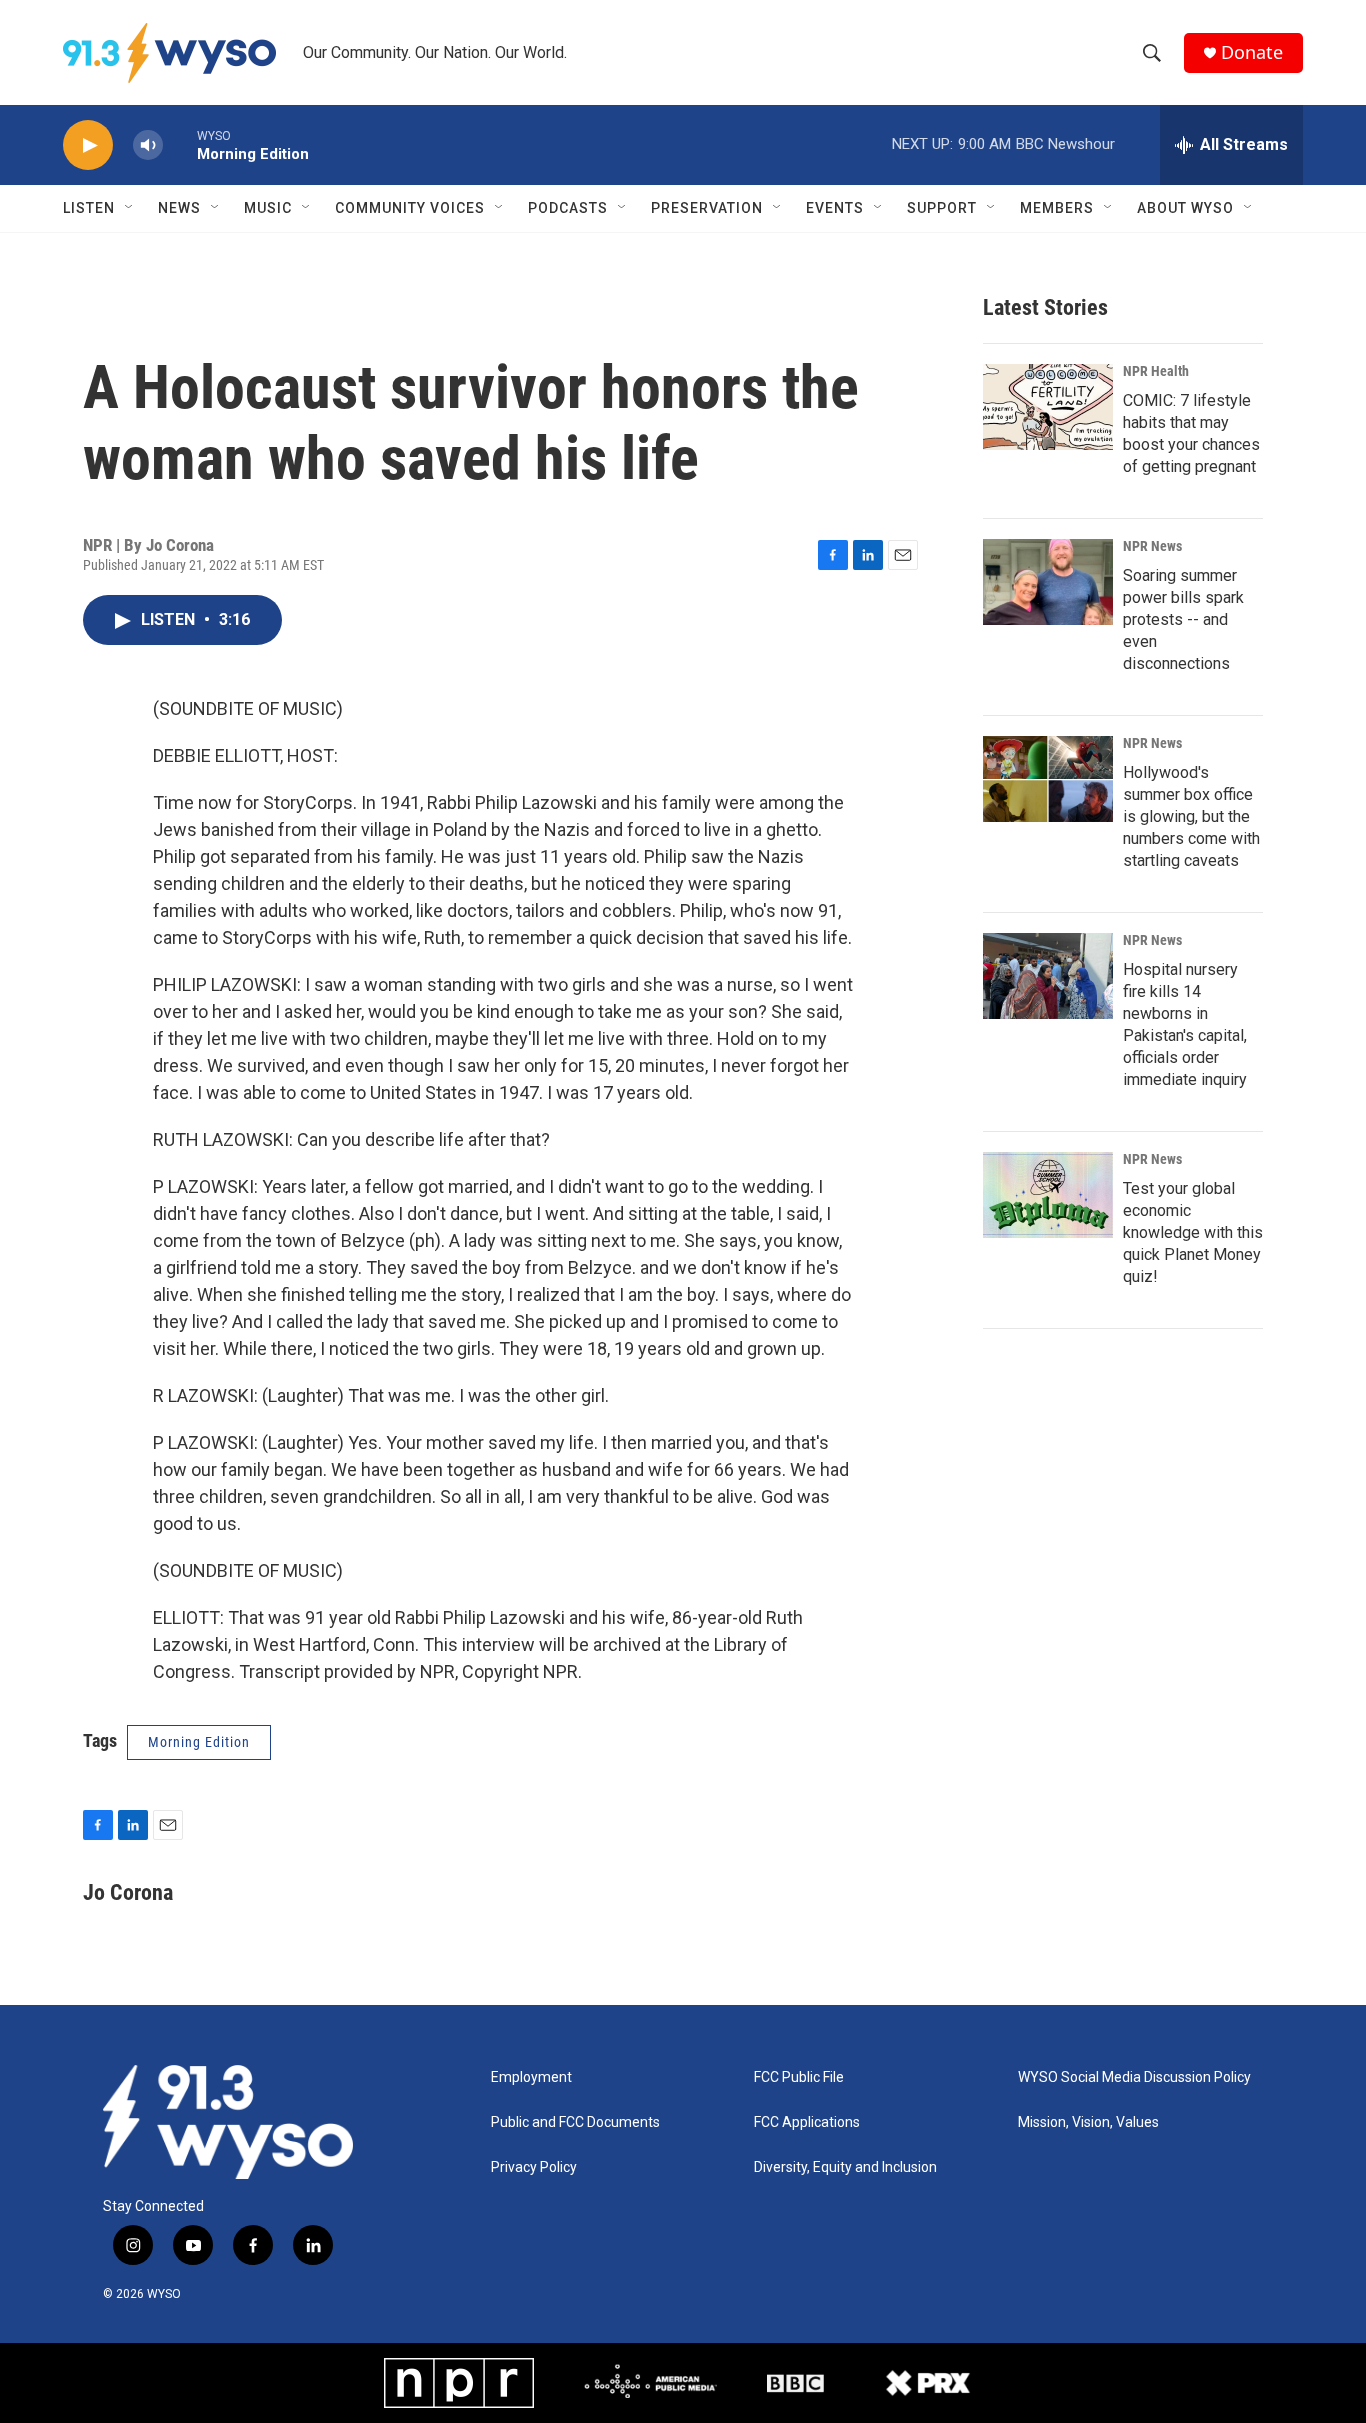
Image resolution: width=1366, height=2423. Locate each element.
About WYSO (1185, 208)
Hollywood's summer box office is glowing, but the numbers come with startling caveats (1191, 816)
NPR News (1152, 546)
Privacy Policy (534, 2167)
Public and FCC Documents (575, 2122)
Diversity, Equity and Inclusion (845, 2167)
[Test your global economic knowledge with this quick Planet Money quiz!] (1048, 1195)
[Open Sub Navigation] (130, 208)
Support (942, 208)
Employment (531, 2077)
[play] (88, 145)
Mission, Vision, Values (1088, 2122)
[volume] (148, 145)
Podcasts (568, 208)
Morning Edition (199, 1742)
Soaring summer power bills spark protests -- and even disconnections (1183, 619)
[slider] (180, 144)
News (179, 208)
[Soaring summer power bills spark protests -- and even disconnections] (1048, 582)
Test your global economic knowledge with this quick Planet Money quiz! (1193, 1232)
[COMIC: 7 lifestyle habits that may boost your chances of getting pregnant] (1048, 407)
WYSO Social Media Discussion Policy (1134, 2077)
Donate (1252, 52)
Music (268, 208)
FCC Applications (807, 2122)
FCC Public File (799, 2077)
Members (1057, 208)
